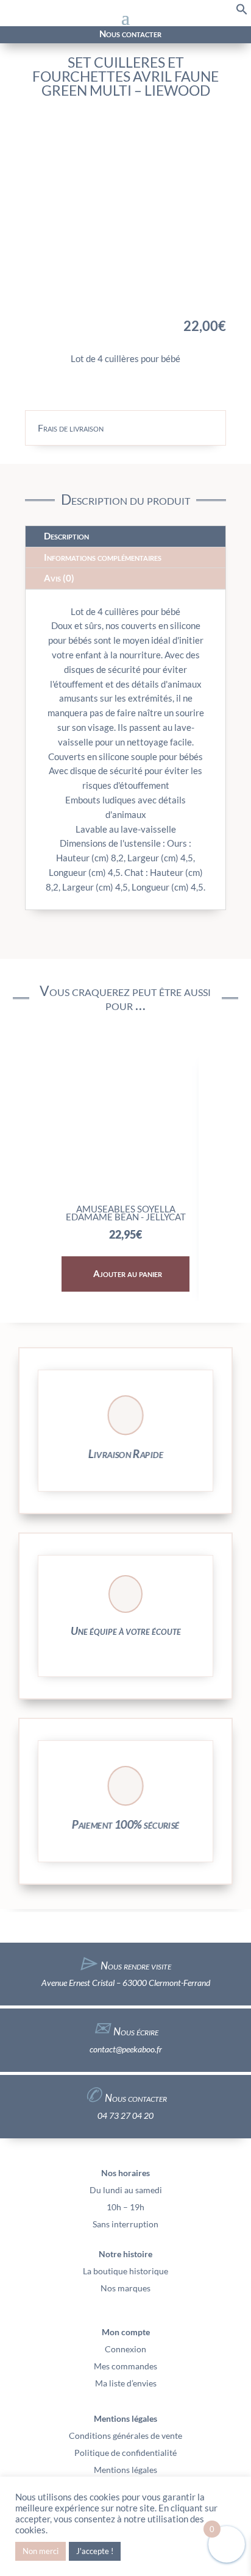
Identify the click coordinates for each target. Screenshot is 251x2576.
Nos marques (125, 2288)
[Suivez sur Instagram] (30, 35)
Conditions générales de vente (125, 2435)
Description (66, 536)
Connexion (125, 2349)
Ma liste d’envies (126, 2383)
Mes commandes (125, 2366)
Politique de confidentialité (125, 2453)
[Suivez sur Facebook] (16, 35)
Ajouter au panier (128, 1273)
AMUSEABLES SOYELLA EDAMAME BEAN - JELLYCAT (126, 1213)
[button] (242, 12)
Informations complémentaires (103, 557)
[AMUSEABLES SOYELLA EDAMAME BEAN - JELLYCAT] (126, 1193)
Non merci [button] (41, 2551)
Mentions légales (125, 2470)
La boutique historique (125, 2271)
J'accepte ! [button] (95, 2551)
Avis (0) (59, 578)
